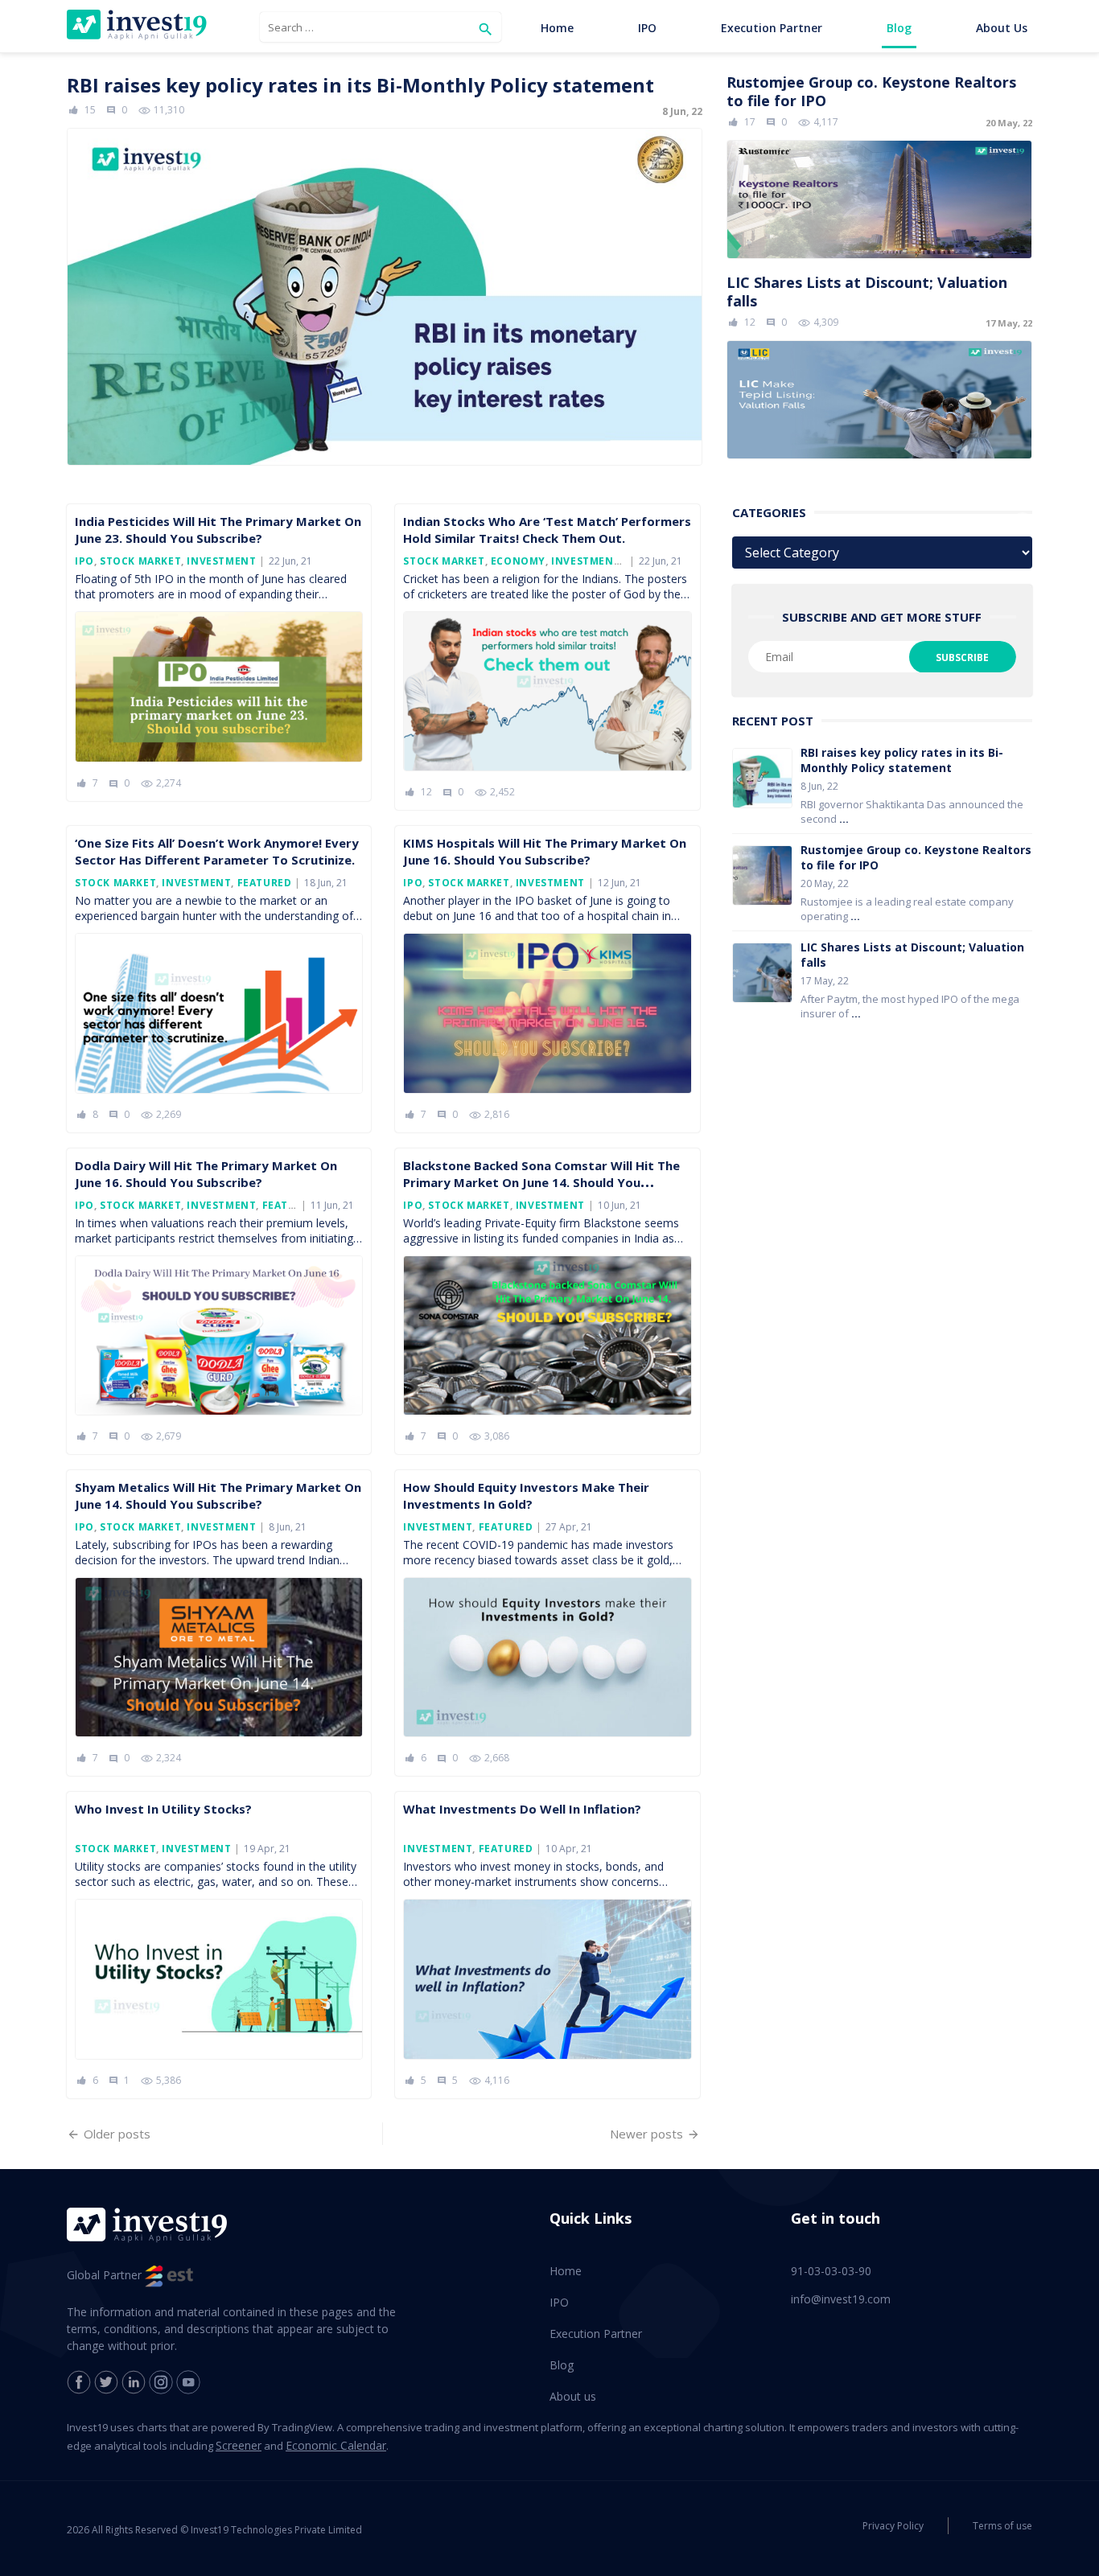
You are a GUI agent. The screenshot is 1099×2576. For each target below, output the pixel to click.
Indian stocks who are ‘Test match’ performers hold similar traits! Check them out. (547, 530)
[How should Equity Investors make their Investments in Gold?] (547, 1657)
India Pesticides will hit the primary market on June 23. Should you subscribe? (218, 530)
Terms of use (1002, 2526)
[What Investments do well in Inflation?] (547, 1979)
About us (1002, 28)
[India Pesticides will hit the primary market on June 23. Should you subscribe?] (219, 687)
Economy (518, 561)
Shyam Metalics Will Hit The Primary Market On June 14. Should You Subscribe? (218, 1495)
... (844, 819)
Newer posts (646, 2134)
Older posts (117, 2134)
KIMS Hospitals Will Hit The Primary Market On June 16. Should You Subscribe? (545, 851)
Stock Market (140, 561)
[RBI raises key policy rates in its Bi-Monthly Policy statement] (385, 269)
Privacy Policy (893, 2526)
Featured (265, 883)
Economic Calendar (336, 2445)
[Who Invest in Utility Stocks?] (219, 1979)
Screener (239, 2445)
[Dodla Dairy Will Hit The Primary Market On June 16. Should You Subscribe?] (219, 1335)
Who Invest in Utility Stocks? (163, 1809)
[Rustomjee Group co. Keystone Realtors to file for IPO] (879, 165)
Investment (221, 561)
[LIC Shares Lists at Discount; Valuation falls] (879, 366)
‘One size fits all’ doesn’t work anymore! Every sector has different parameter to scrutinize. (217, 851)
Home (557, 28)
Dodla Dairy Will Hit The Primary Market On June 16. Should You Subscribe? (206, 1174)
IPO (647, 28)
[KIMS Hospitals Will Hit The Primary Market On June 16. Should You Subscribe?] (547, 1013)
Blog (899, 28)
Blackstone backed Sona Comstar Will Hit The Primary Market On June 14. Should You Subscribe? (541, 1182)
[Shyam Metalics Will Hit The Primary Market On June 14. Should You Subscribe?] (219, 1657)
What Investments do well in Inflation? (522, 1809)
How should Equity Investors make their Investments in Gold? (526, 1495)
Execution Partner (772, 28)
